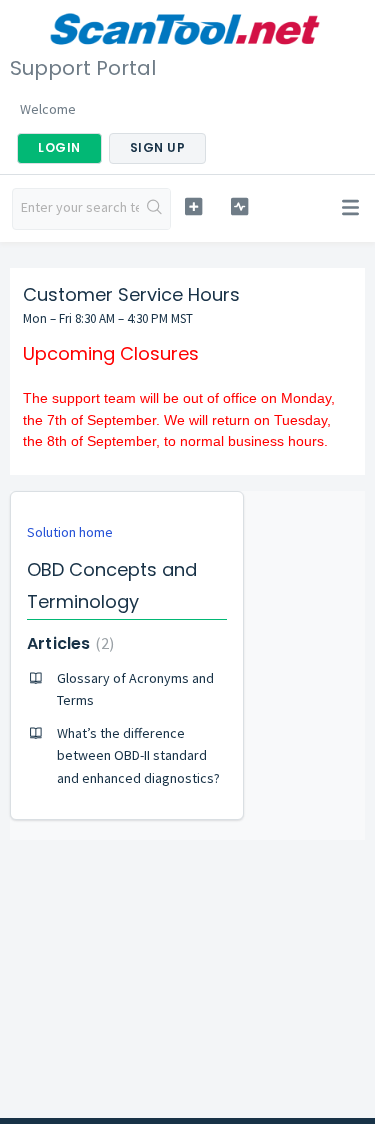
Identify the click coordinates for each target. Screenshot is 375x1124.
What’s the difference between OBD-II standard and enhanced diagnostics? (138, 755)
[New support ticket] (193, 206)
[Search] (154, 209)
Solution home (70, 532)
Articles (68, 643)
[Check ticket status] (239, 206)
